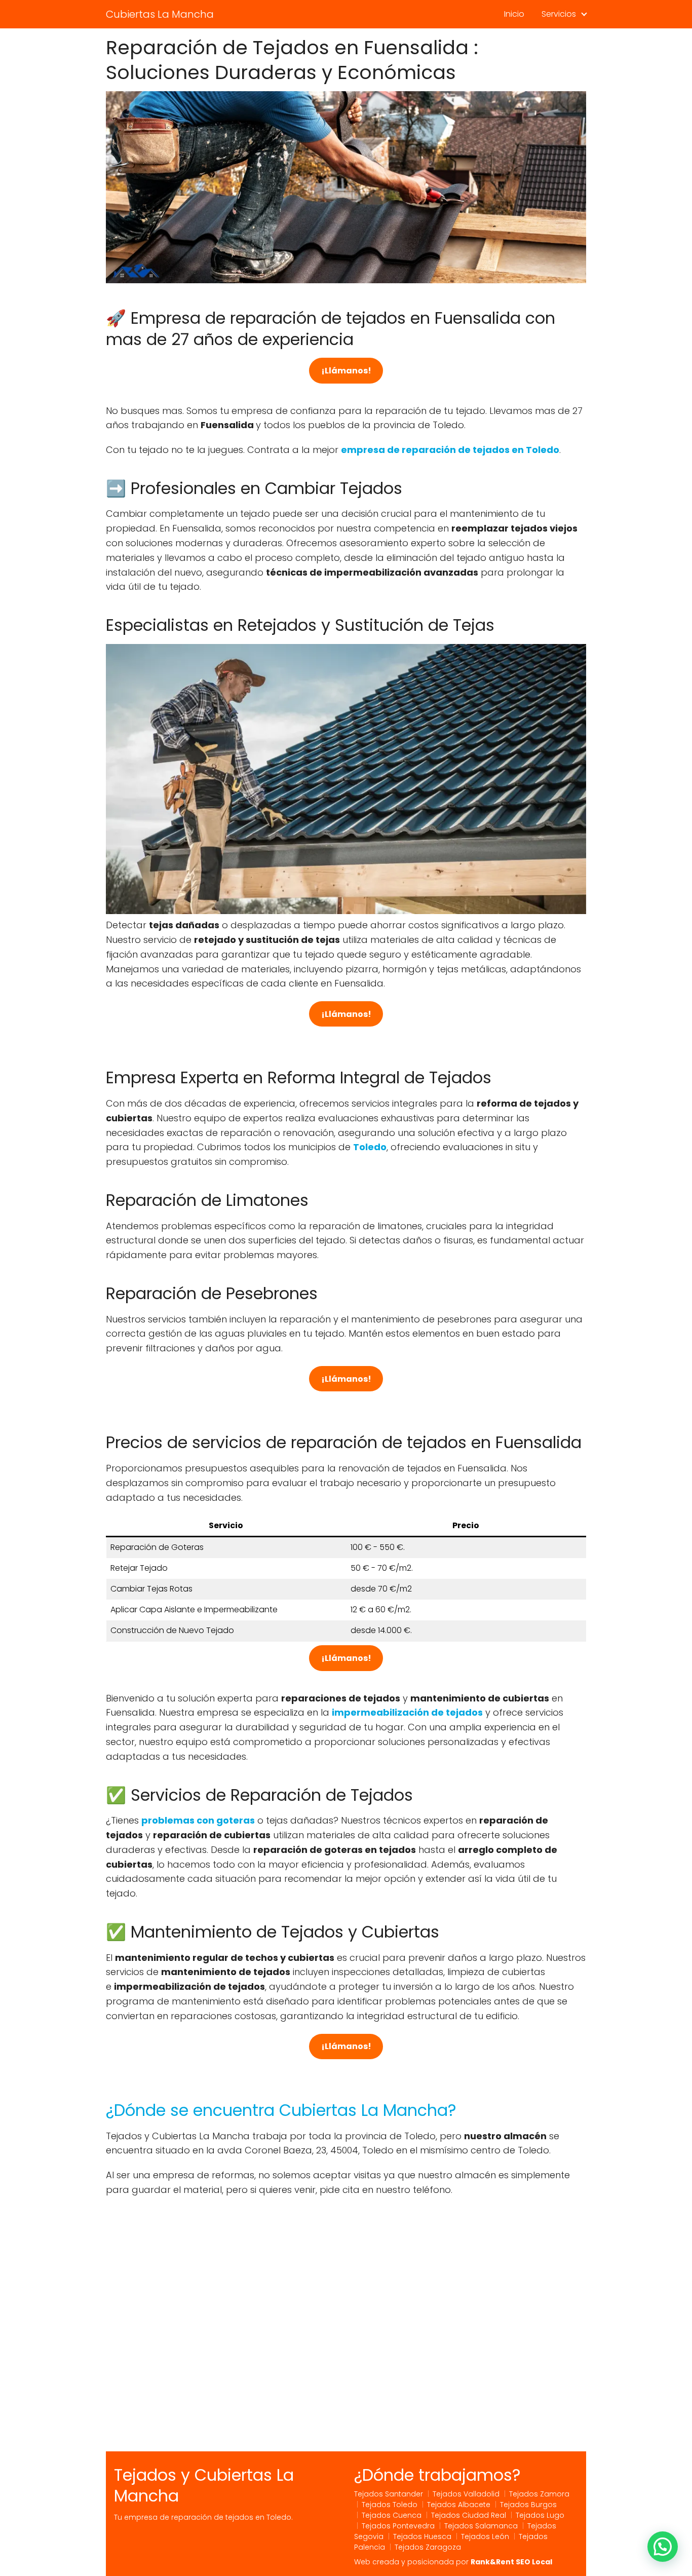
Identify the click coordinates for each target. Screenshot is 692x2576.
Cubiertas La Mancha (160, 14)
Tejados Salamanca (481, 2526)
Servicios (559, 14)
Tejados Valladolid (466, 2494)
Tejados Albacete (459, 2505)
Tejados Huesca (422, 2536)
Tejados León (485, 2536)
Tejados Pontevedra (398, 2526)
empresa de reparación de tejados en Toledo (450, 450)
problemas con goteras (198, 1820)
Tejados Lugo (540, 2515)
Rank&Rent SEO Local (511, 2562)
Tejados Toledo (390, 2505)
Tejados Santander (389, 2494)
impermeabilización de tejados (407, 1712)
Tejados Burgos (528, 2505)
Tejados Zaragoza (428, 2547)
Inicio (514, 14)
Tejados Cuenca (392, 2515)
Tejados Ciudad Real (469, 2515)
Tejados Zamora (539, 2494)
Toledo (370, 1147)
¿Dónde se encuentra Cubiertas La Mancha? (281, 2110)
